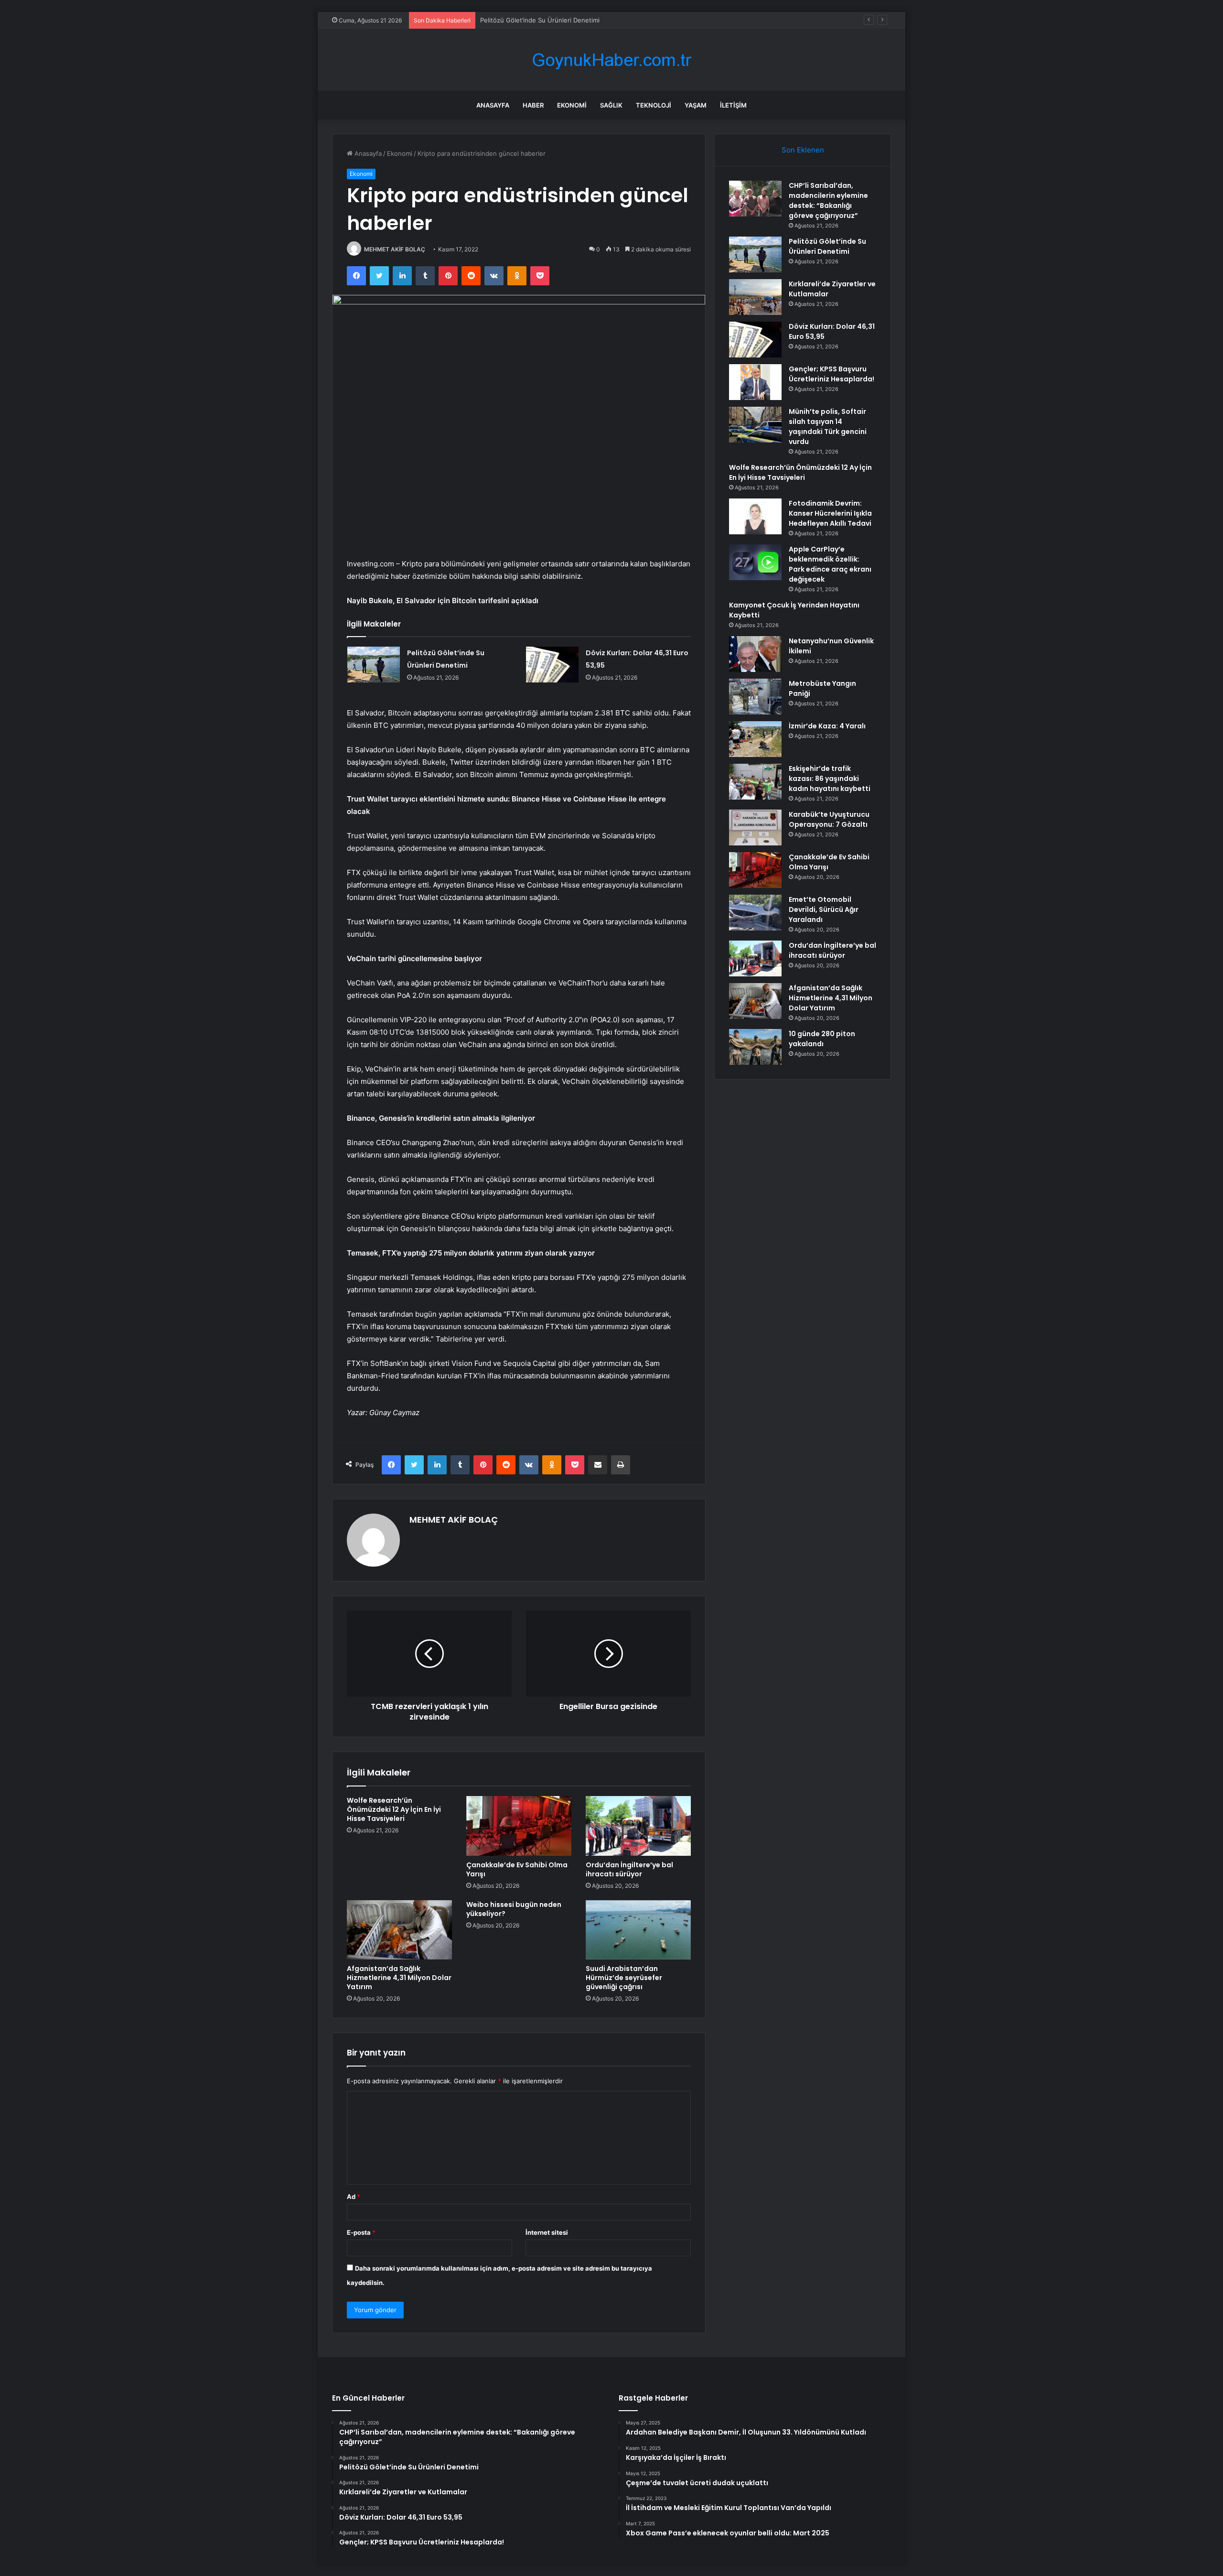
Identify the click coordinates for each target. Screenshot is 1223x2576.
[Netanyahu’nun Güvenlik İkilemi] (755, 654)
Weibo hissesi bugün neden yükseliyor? (514, 1909)
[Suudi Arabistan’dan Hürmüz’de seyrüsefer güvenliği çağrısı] (638, 1930)
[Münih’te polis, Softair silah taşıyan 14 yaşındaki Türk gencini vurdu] (755, 425)
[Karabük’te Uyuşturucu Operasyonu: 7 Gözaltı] (755, 828)
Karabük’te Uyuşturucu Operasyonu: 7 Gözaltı (829, 819)
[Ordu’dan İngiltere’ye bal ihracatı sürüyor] (638, 1826)
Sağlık (611, 105)
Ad (354, 2197)
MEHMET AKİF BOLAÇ (395, 249)
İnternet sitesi (547, 2232)
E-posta (361, 2232)
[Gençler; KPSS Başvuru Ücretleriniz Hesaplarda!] (755, 382)
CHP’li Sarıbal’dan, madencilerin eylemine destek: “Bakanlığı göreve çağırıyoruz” (828, 200)
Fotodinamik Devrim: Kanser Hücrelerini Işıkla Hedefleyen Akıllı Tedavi (830, 513)
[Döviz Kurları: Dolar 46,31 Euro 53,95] (552, 665)
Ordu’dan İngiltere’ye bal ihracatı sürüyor (629, 1869)
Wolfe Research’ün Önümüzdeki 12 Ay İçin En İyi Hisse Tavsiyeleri (394, 1809)
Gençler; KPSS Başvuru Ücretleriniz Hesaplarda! (831, 374)
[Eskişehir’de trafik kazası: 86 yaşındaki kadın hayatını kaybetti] (755, 782)
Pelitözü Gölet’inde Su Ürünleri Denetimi (827, 246)
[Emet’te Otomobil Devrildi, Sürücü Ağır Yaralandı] (755, 913)
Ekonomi (572, 105)
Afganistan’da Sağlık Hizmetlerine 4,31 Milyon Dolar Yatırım (399, 1978)
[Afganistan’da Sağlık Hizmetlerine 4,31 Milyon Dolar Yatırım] (399, 1930)
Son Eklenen (803, 150)
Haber (533, 105)
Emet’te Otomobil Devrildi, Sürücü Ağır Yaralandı (824, 909)
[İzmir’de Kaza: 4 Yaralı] (755, 739)
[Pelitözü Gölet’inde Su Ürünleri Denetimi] (374, 665)
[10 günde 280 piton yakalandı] (755, 1047)
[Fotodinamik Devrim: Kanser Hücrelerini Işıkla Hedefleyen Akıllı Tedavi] (755, 516)
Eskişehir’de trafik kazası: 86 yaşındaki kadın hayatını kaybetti (830, 779)
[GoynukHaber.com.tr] (611, 60)
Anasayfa (493, 105)
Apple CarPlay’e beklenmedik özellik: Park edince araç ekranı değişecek (830, 564)
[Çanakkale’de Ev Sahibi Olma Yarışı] (519, 1826)
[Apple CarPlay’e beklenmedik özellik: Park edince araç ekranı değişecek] (755, 562)
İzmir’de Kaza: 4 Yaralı (827, 726)
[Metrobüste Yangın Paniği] (755, 697)
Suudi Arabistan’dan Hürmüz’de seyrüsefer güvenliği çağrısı (624, 1978)
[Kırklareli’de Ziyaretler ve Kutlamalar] (755, 297)
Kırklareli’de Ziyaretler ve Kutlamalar (532, 20)
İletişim (733, 105)
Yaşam (696, 105)
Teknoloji (654, 105)
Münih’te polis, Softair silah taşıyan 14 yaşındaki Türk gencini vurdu (828, 427)
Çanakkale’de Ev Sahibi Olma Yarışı (517, 1869)
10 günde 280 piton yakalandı (822, 1039)
